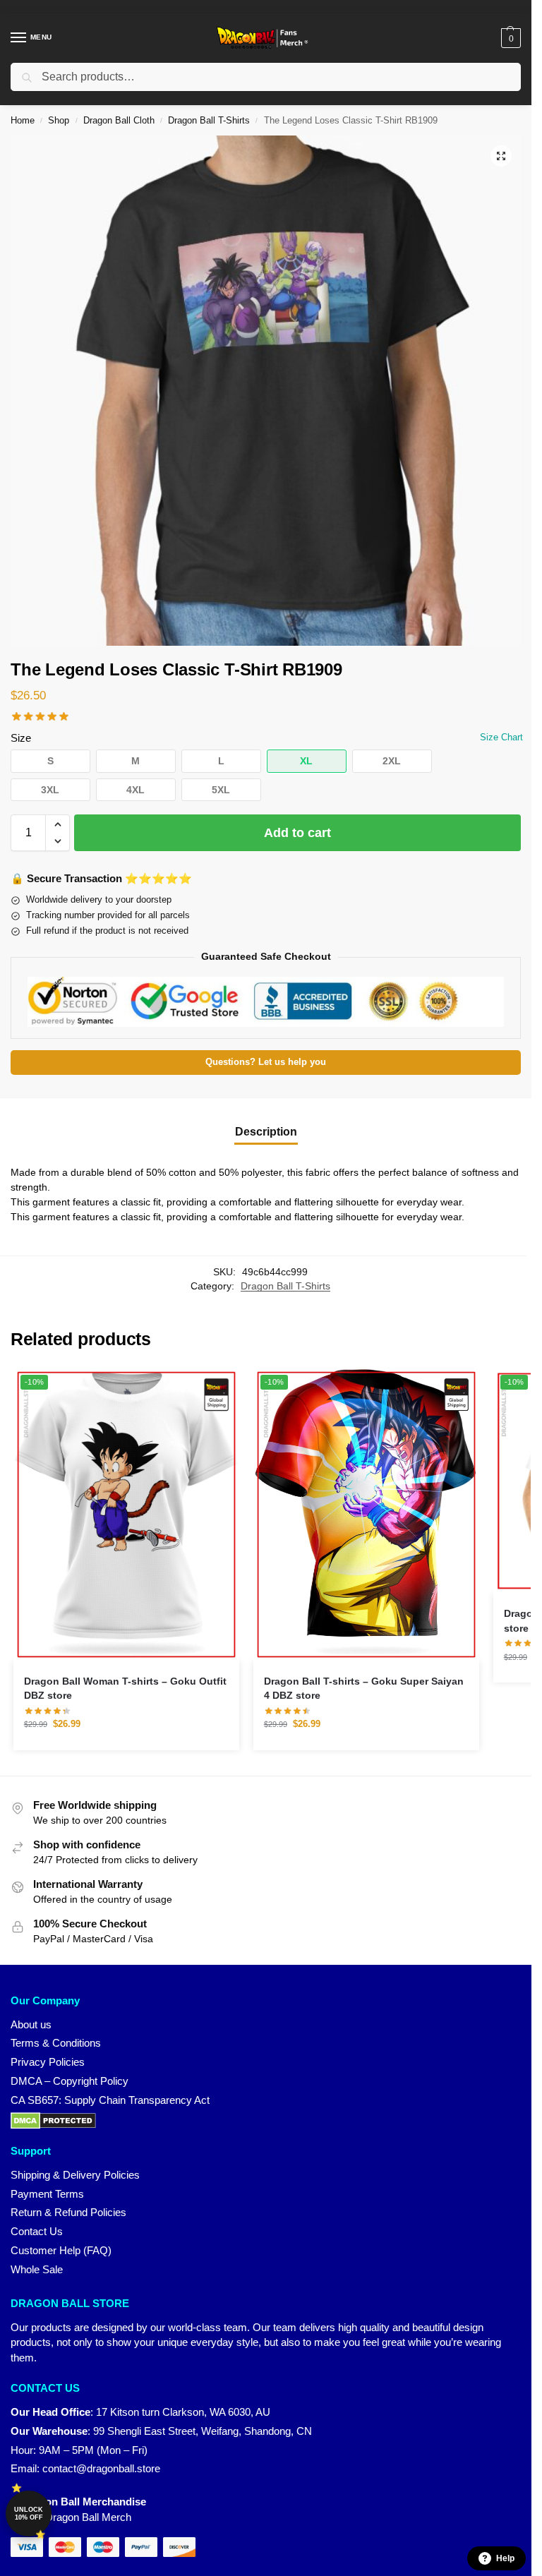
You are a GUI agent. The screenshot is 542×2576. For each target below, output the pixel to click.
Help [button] (505, 2558)
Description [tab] (266, 1132)
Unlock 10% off (29, 2514)
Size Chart (501, 737)
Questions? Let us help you (266, 1062)
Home (23, 120)
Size (21, 738)
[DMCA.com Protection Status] (266, 2121)
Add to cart (297, 833)
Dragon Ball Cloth (119, 120)
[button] (509, 38)
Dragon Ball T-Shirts (209, 120)
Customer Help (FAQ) (61, 2251)
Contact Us (37, 2232)
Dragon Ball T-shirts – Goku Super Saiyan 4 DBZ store (364, 1689)
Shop (59, 120)
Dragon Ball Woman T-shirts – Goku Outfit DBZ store (125, 1689)
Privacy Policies (48, 2062)
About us (31, 2025)
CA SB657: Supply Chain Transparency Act (110, 2100)
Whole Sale (37, 2270)
